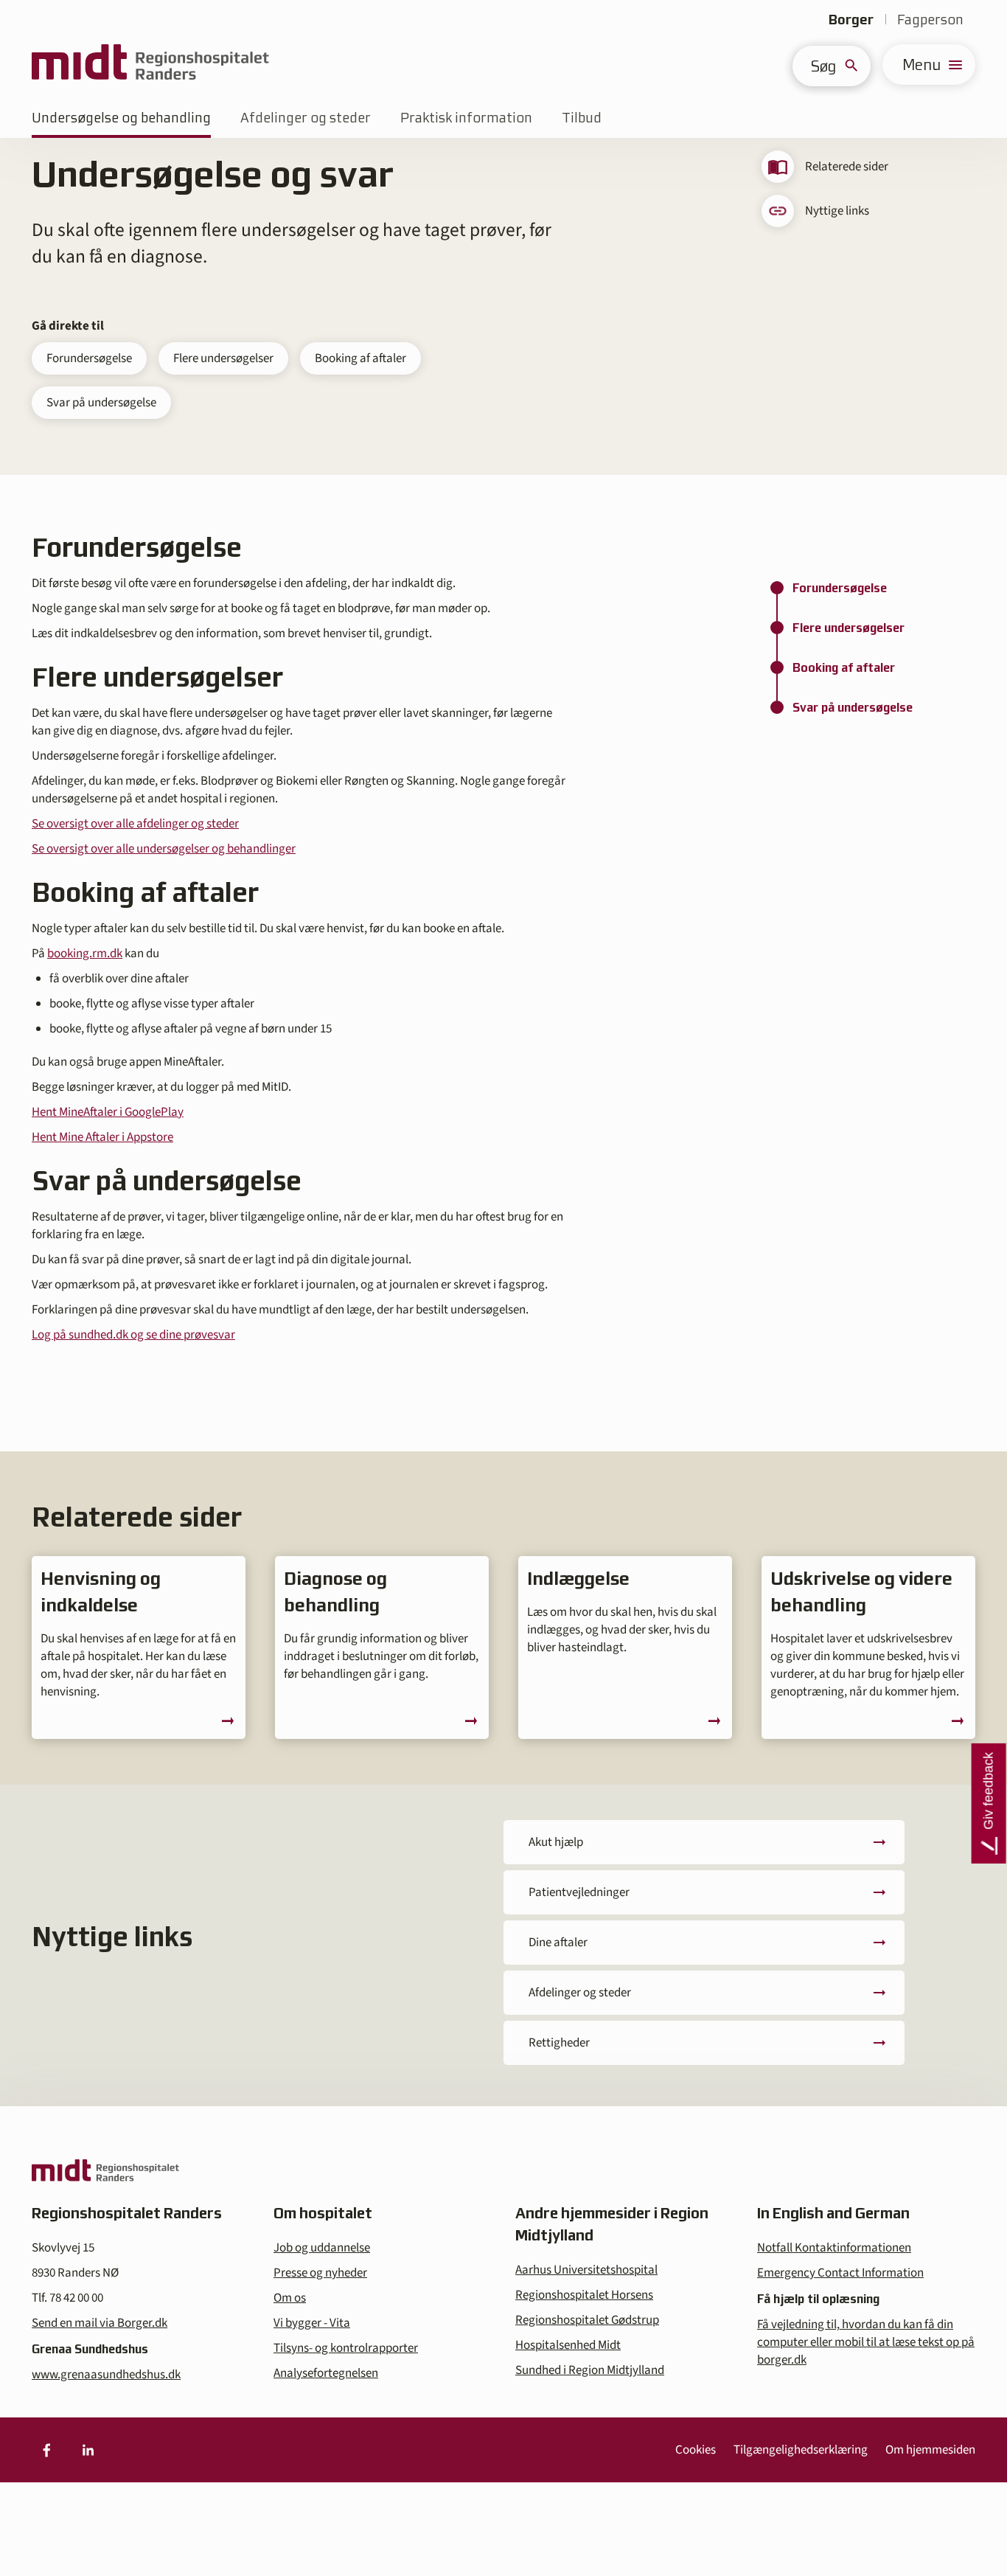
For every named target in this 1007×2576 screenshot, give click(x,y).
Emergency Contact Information (840, 2273)
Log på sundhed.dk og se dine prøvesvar (133, 1335)
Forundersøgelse (89, 358)
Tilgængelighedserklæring (801, 2450)
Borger (851, 20)
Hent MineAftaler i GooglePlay (108, 1112)
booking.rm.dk (85, 954)
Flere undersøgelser (223, 358)
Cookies (696, 2450)
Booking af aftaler (360, 358)
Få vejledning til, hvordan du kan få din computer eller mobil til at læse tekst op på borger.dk (866, 2342)
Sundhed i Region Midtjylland (590, 2370)
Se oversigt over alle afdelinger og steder (135, 824)
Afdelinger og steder (306, 118)
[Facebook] (46, 2450)
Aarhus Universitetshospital (586, 2270)
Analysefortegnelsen (326, 2373)
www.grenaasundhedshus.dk (106, 2375)
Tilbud (582, 118)
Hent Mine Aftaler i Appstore (102, 1137)
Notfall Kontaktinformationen (834, 2248)
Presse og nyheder (320, 2273)
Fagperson (930, 20)
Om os (290, 2298)
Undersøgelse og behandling (121, 118)
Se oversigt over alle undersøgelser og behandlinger (164, 849)
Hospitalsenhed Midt (568, 2345)
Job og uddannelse (322, 2248)
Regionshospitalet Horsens (584, 2295)
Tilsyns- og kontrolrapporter (346, 2348)
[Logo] (150, 65)
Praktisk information (466, 118)
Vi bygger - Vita (312, 2323)
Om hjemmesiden (930, 2450)
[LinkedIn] (88, 2450)
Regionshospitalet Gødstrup (587, 2320)
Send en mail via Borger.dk (100, 2323)
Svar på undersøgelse (101, 403)
